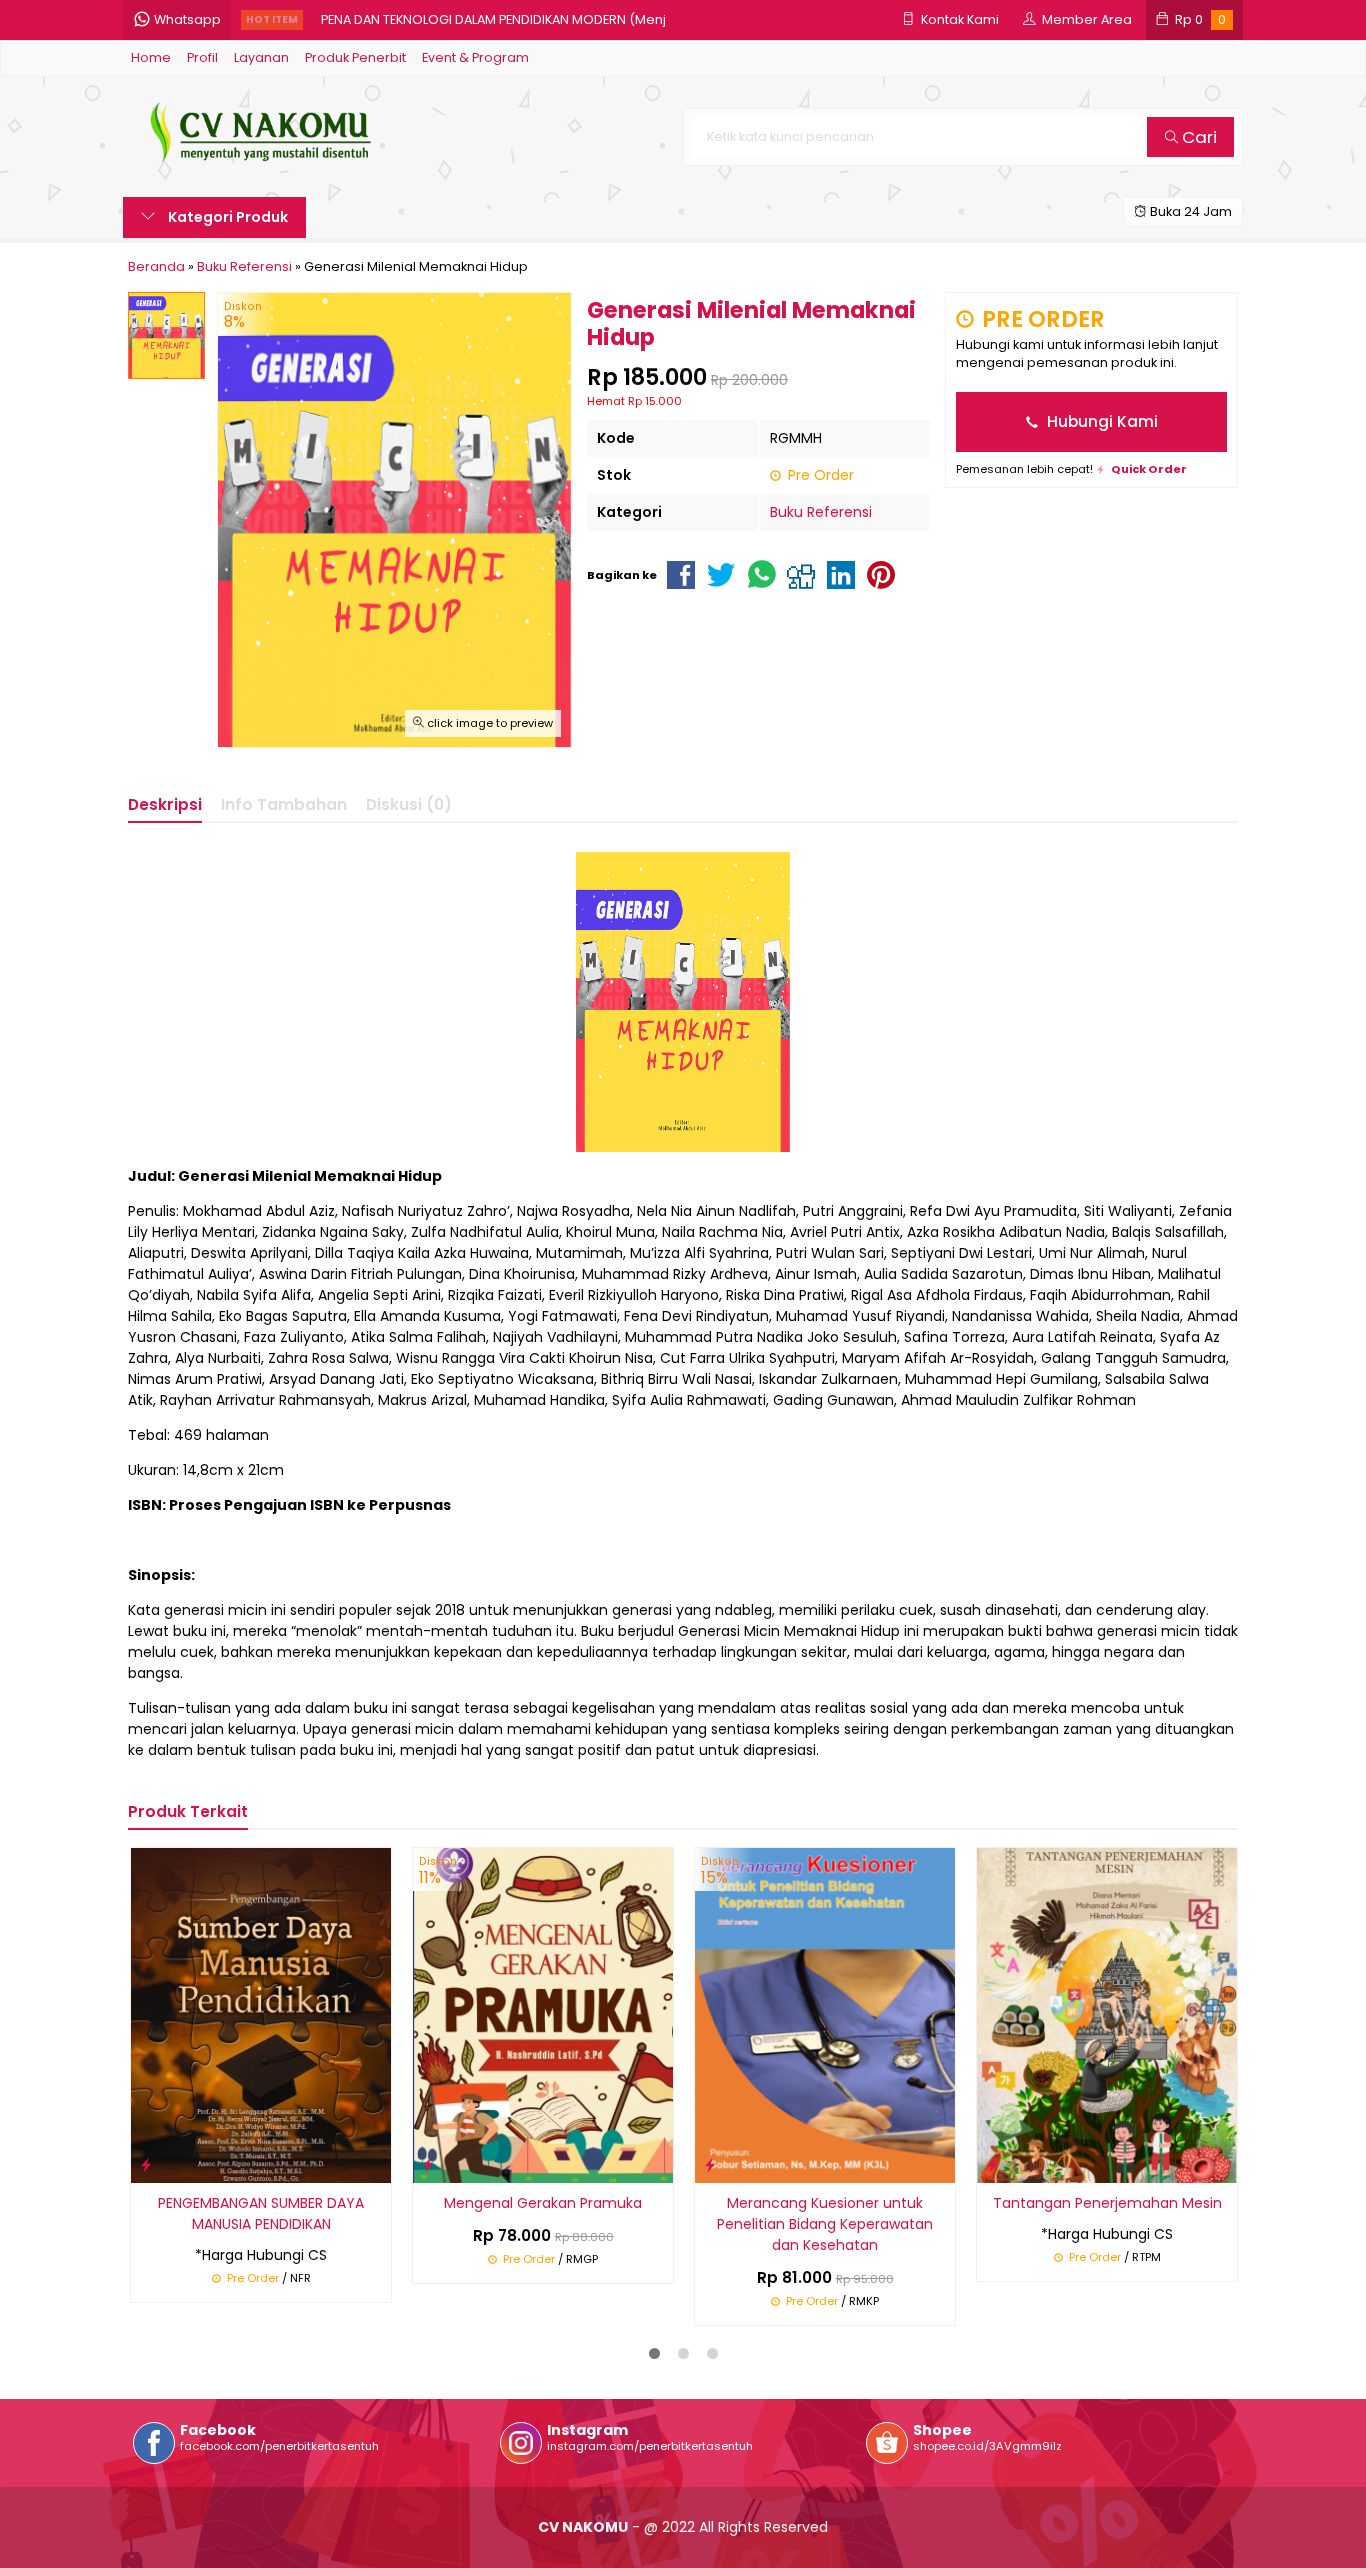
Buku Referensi (821, 512)
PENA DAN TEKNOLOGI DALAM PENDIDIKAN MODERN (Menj (493, 19)
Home (151, 57)
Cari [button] (1197, 137)
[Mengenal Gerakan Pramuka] (543, 2014)
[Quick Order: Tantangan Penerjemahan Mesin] (992, 2164)
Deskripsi (165, 804)
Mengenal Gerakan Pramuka (543, 2203)
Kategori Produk (226, 217)
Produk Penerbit (355, 57)
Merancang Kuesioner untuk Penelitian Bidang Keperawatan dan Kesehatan (825, 2224)
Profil (202, 57)
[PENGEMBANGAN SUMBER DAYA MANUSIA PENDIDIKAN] (261, 2014)
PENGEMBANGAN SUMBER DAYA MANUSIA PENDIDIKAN (261, 2213)
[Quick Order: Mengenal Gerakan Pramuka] (428, 2164)
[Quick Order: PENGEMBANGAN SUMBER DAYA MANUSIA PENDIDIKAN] (146, 2164)
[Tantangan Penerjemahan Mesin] (1107, 2014)
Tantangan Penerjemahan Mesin (1107, 2203)
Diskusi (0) (409, 804)
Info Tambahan (284, 804)
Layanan (261, 57)
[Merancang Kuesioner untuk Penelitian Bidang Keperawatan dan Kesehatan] (825, 2014)
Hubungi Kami (1100, 421)
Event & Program (475, 57)
